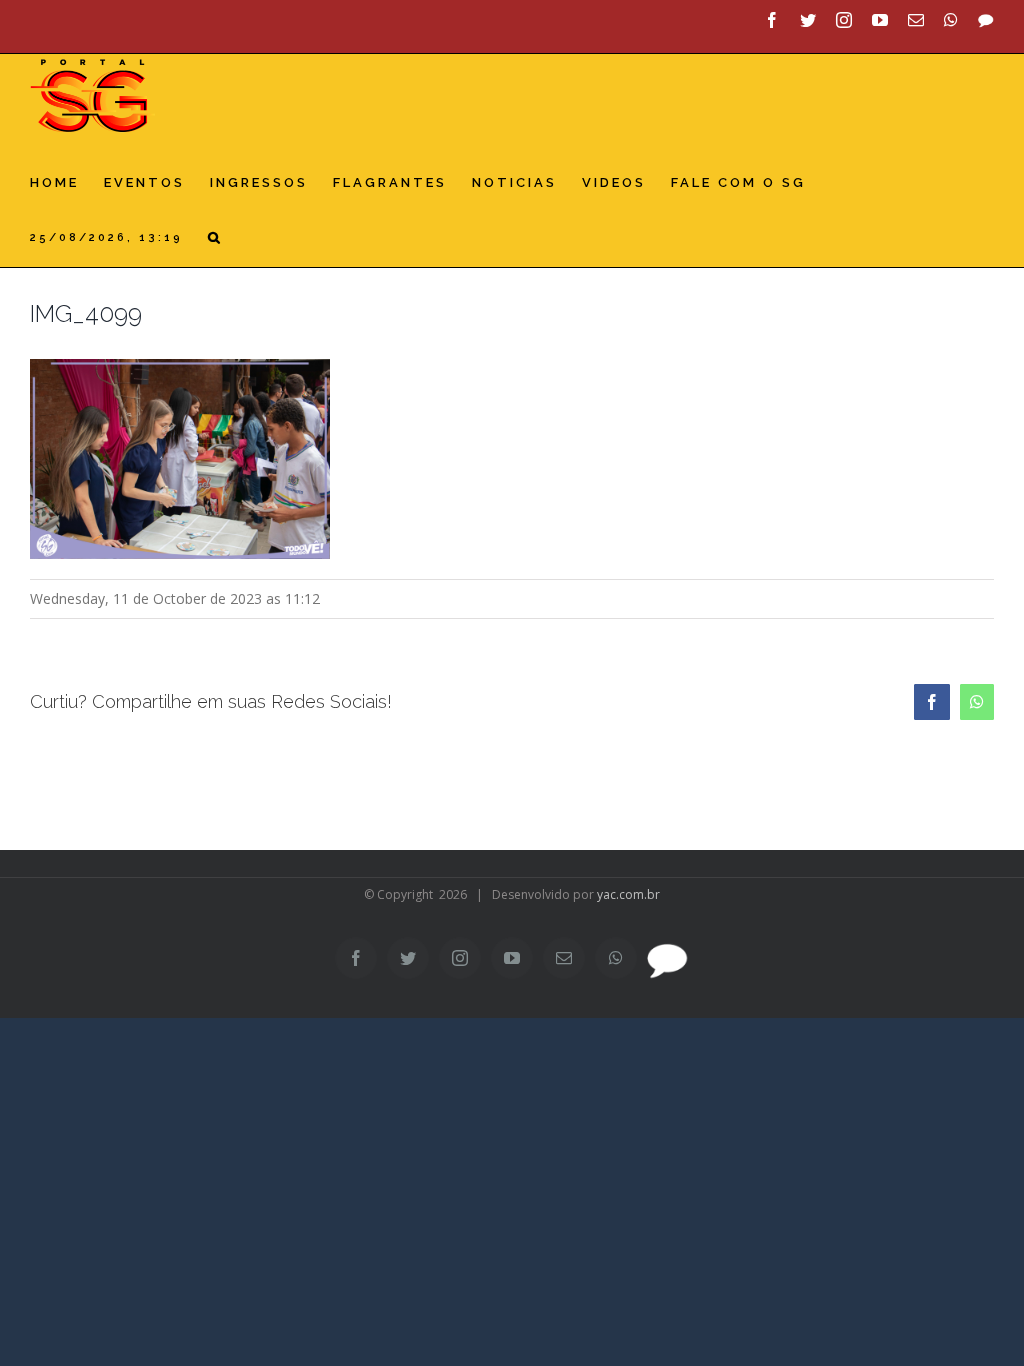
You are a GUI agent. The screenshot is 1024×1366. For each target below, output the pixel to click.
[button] (215, 237)
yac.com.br (628, 894)
